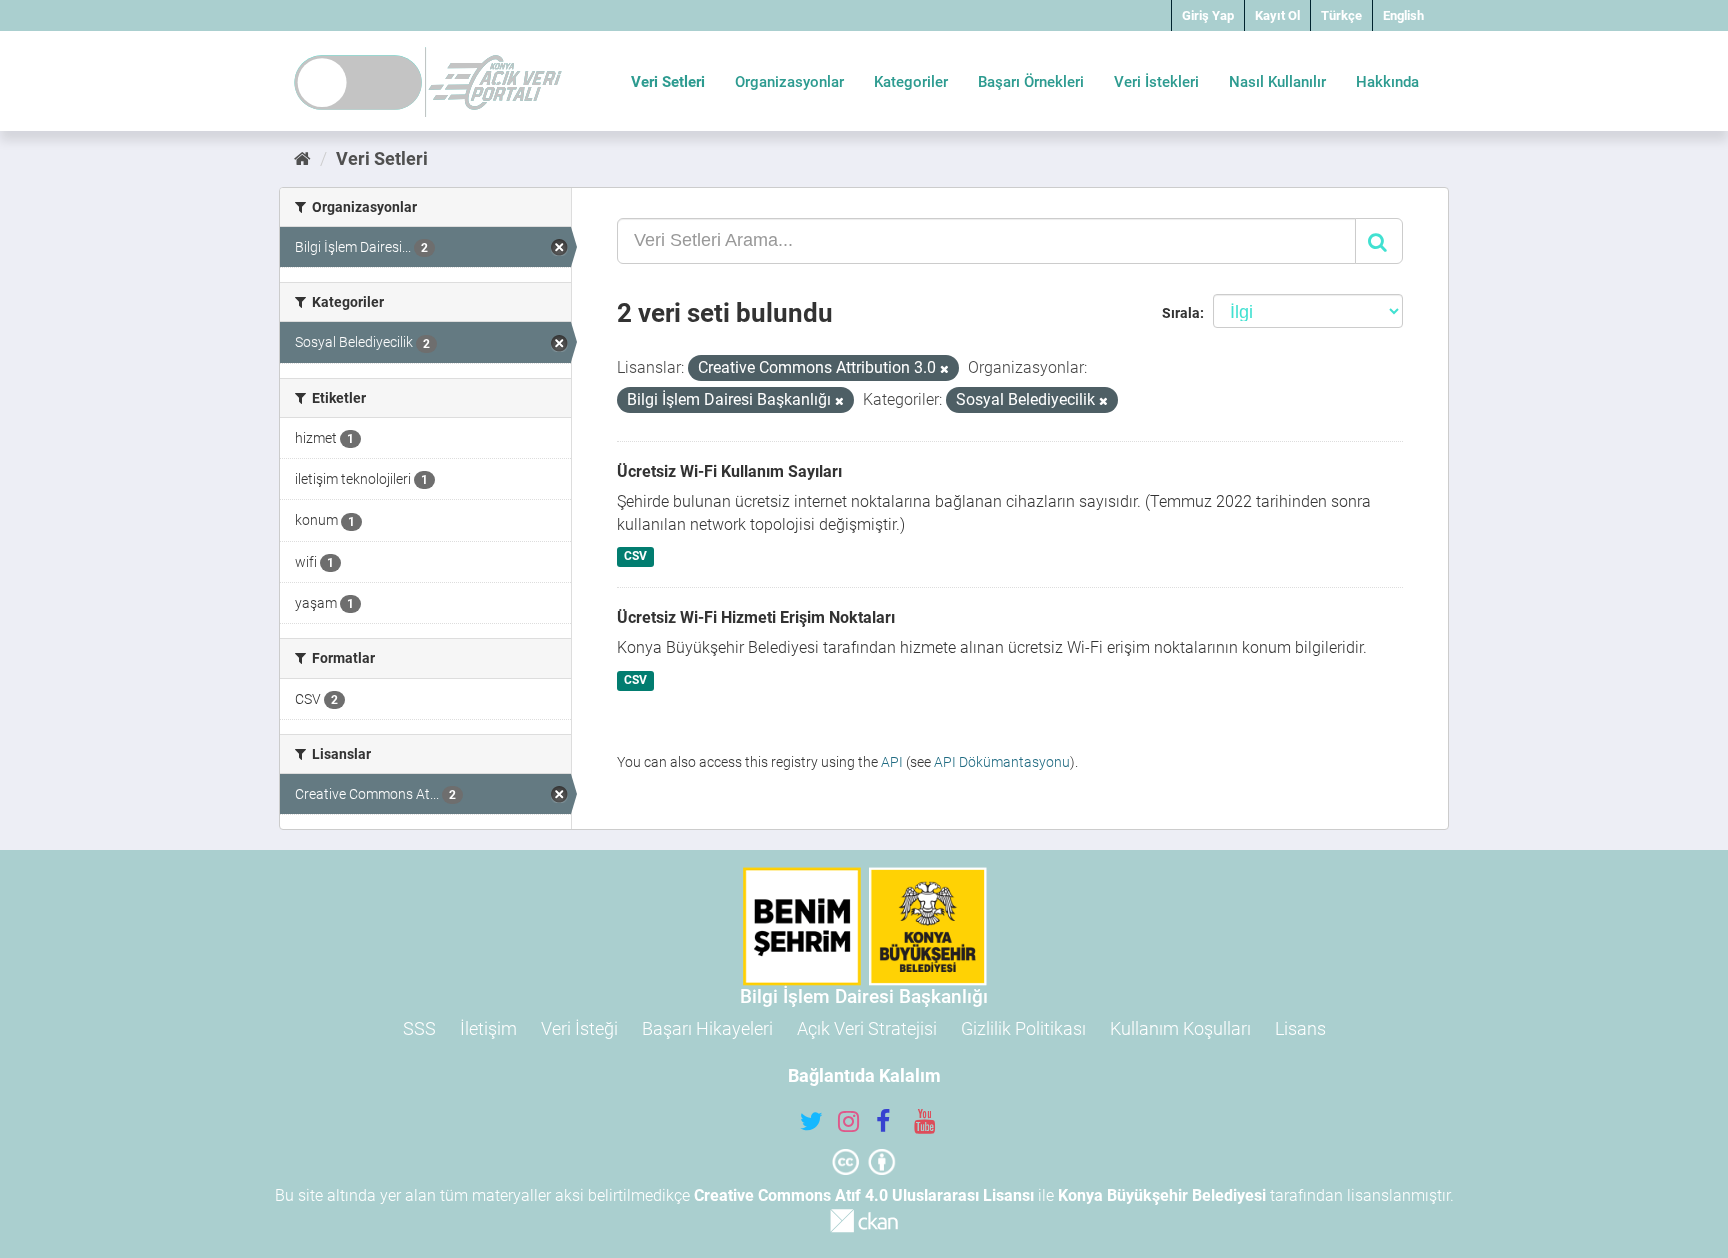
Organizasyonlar (789, 82)
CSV (635, 556)
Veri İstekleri (1156, 82)
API (892, 762)
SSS (419, 1028)
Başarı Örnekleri (1031, 82)
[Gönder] (1379, 241)
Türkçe (1341, 15)
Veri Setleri (668, 82)
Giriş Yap (1208, 15)
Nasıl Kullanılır (1277, 82)
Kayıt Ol (1277, 15)
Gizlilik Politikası (1023, 1028)
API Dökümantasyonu (1002, 762)
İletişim (488, 1028)
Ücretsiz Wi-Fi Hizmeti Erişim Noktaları (756, 617)
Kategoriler (911, 82)
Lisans (1300, 1028)
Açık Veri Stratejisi (867, 1028)
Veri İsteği (579, 1028)
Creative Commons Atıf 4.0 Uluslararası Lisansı (864, 1195)
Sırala (1181, 313)
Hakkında (1387, 82)
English (1403, 15)
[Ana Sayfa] (302, 158)
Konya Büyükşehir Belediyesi (1162, 1195)
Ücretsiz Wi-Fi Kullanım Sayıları (729, 471)
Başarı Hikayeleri (707, 1028)
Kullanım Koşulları (1180, 1028)
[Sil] (944, 369)
